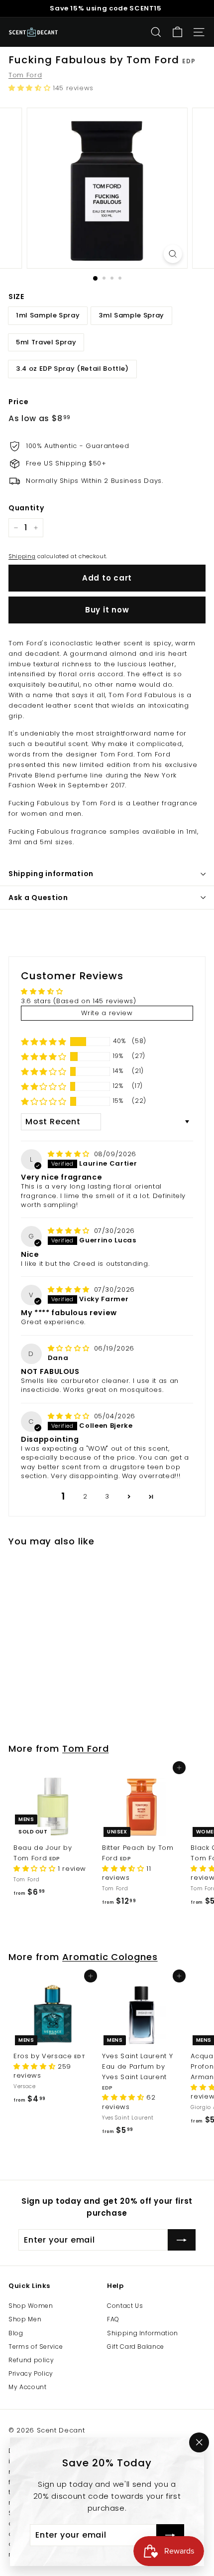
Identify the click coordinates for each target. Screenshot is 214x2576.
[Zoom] (172, 254)
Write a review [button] (107, 1013)
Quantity (26, 508)
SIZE (16, 297)
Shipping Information (143, 2333)
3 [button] (107, 1496)
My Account (28, 2387)
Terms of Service (36, 2347)
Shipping (22, 556)
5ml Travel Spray (46, 342)
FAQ (113, 2319)
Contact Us (125, 2306)
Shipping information (51, 874)
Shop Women (31, 2306)
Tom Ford (25, 75)
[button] (31, 88)
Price (18, 402)
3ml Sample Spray (131, 315)
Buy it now (107, 610)
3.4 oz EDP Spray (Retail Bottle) (72, 369)
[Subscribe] (170, 2535)
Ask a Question (38, 898)
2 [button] (85, 1496)
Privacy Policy (31, 2373)
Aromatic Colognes (110, 1957)
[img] (70, 1154)
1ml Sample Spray (48, 315)
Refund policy (31, 2360)
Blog (16, 2333)
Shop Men (25, 2319)
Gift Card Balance (136, 2347)
